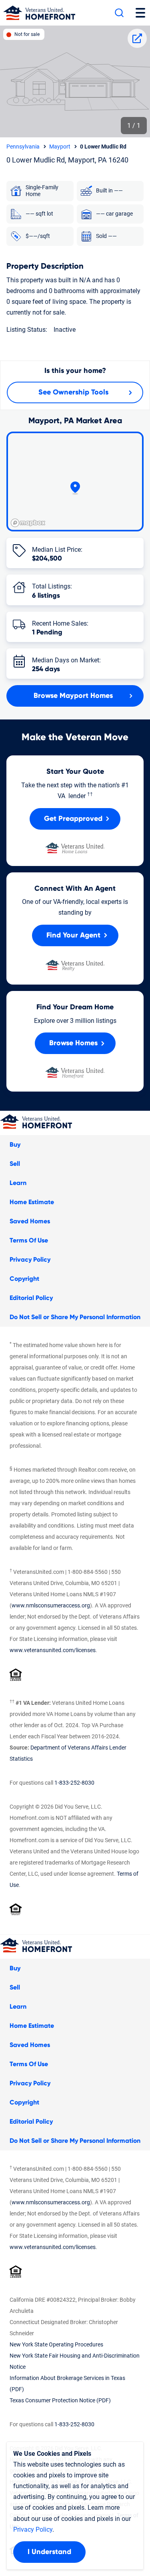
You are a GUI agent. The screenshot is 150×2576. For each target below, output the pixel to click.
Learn (18, 1183)
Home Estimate (32, 1202)
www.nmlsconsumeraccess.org (51, 1605)
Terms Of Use (29, 1240)
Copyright (24, 1279)
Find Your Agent (73, 935)
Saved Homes (30, 1221)
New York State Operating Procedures (56, 2344)
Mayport (60, 147)
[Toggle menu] (140, 13)
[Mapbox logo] (28, 523)
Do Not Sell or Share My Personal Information (75, 1317)
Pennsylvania (23, 147)
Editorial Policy (31, 1298)
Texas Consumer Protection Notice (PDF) (60, 2400)
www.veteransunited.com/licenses (53, 1650)
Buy (15, 1145)
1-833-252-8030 (74, 1783)
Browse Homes (73, 1043)
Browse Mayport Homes (73, 696)
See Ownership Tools (73, 392)
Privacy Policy (30, 1260)
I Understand (49, 2552)
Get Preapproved (73, 819)
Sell (15, 1164)
